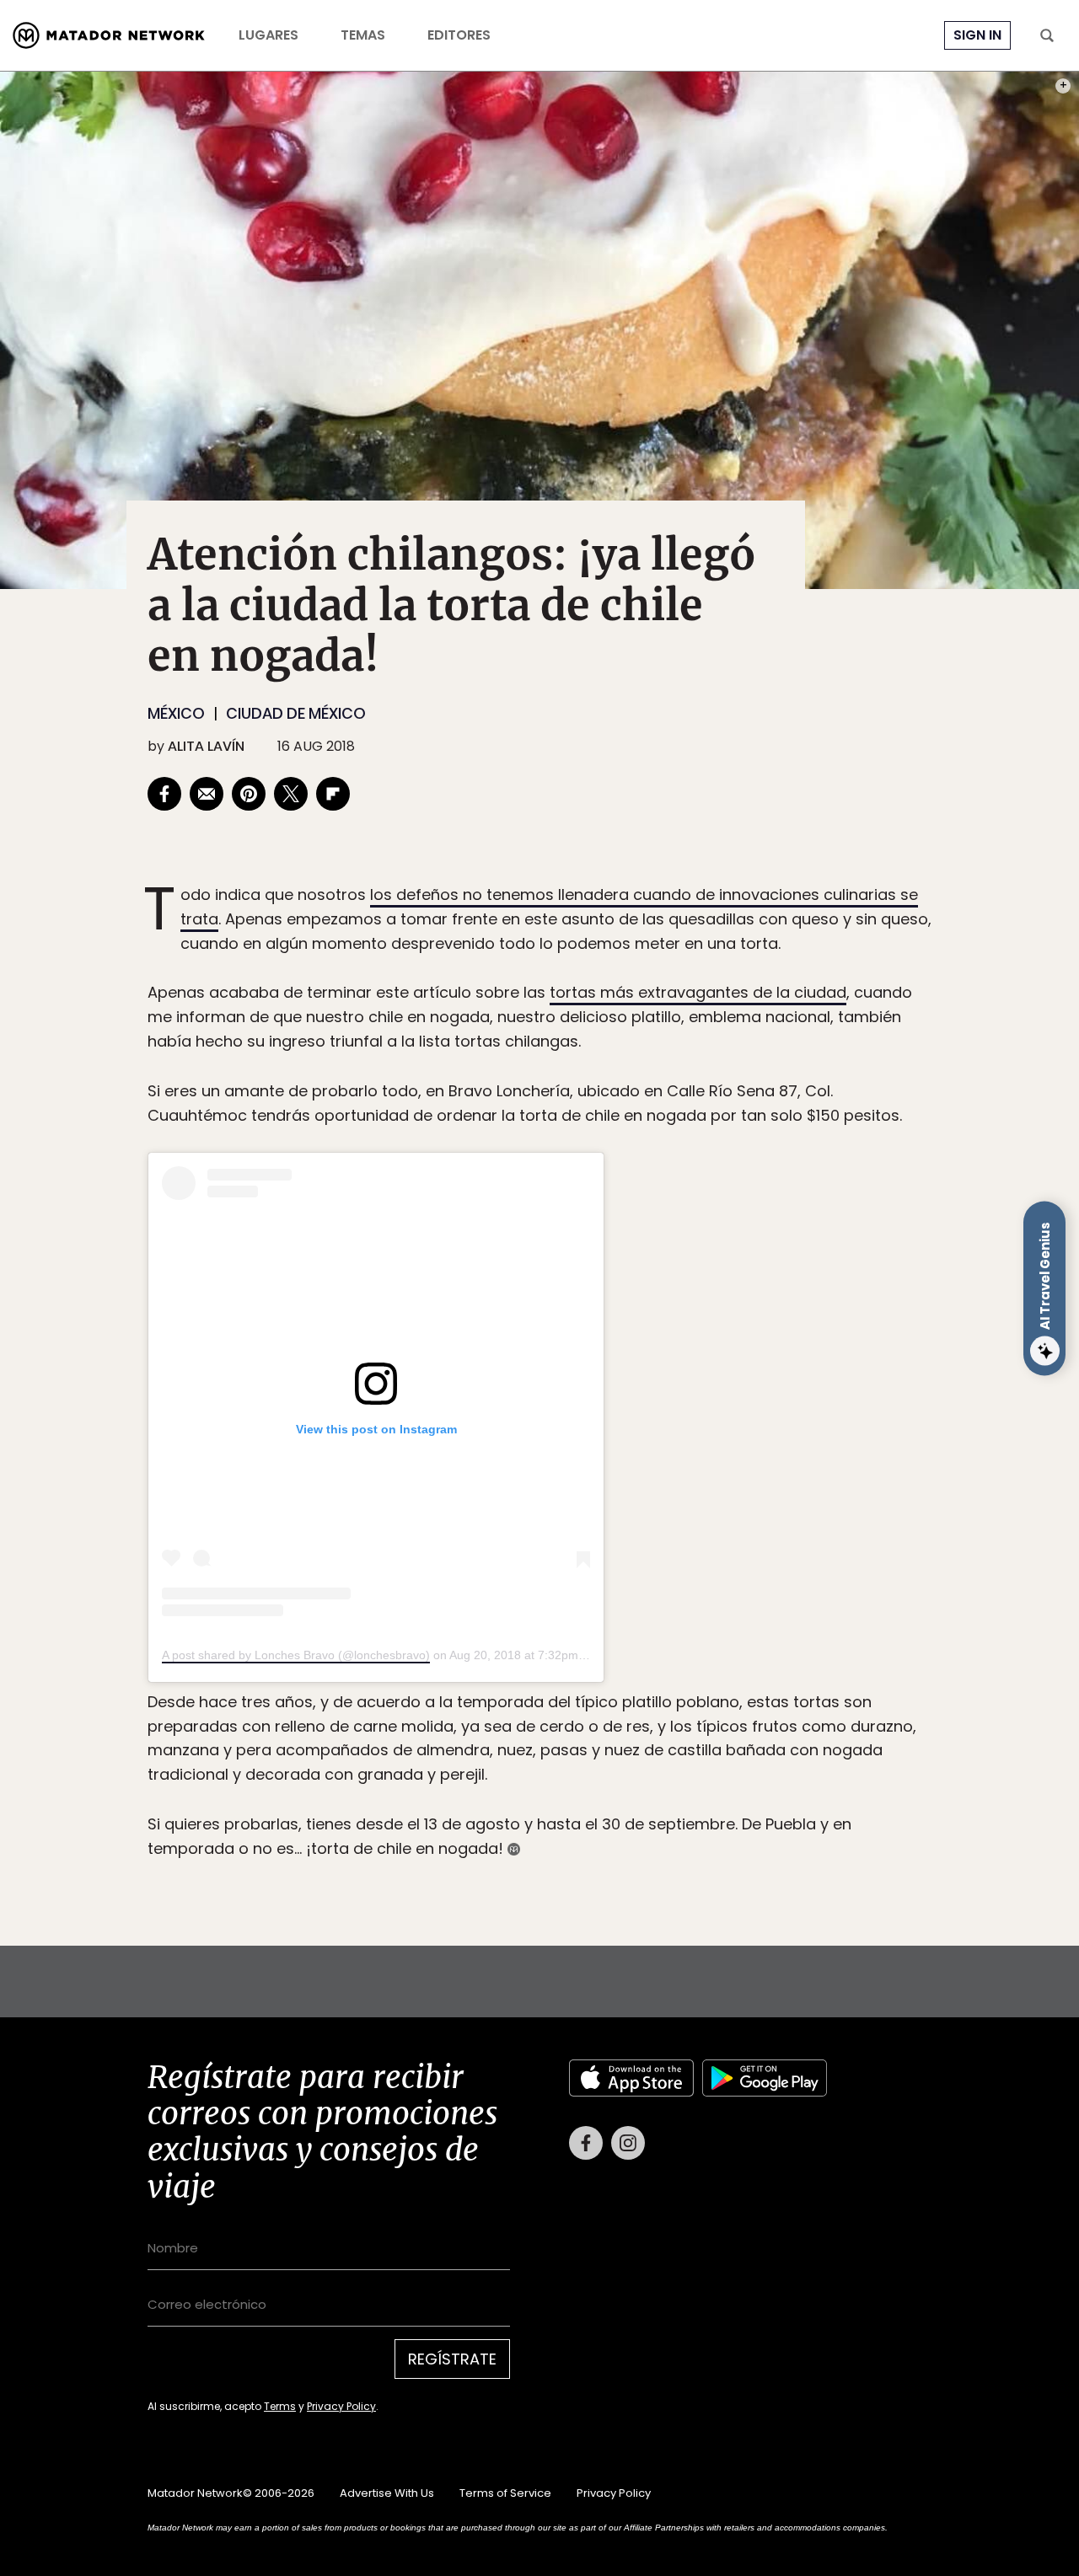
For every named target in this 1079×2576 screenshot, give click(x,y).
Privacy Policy (618, 1402)
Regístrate (696, 1359)
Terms (556, 1402)
